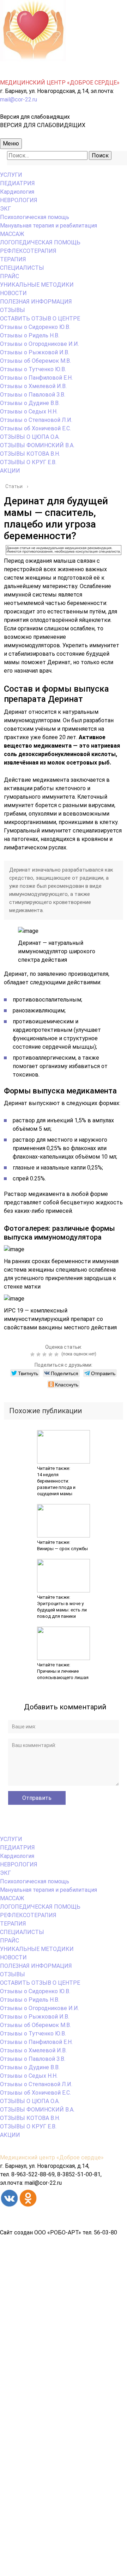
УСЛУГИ (11, 175)
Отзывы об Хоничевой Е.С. (35, 428)
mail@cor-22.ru (19, 99)
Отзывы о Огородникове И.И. (40, 344)
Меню (11, 144)
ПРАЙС (10, 276)
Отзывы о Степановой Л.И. (36, 420)
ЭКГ (5, 209)
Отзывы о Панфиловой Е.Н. (36, 378)
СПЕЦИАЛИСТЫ (22, 268)
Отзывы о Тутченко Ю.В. (33, 369)
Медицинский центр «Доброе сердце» (52, 2157)
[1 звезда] (33, 1354)
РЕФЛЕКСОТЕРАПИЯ (28, 251)
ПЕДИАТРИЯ (17, 183)
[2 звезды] (39, 1354)
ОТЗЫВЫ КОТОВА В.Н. (30, 454)
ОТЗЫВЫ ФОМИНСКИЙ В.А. (37, 445)
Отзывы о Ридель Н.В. (30, 335)
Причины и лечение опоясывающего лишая (63, 1674)
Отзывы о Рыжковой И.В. (35, 352)
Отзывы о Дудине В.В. (30, 403)
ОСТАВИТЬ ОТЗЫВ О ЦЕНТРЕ (40, 319)
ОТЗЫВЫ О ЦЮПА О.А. (30, 437)
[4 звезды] (51, 1354)
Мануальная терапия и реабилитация (49, 226)
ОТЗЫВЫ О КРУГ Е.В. (28, 462)
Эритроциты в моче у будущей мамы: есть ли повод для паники (62, 1610)
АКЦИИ (10, 471)
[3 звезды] (45, 1354)
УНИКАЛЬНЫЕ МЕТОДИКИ (37, 285)
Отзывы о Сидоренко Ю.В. (35, 327)
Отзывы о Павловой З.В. (33, 395)
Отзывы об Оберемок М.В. (35, 361)
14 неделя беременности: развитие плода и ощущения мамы (56, 1484)
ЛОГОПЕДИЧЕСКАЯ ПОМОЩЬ (40, 242)
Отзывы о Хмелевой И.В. (33, 386)
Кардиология (17, 192)
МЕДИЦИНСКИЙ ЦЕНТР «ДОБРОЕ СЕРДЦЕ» (60, 83)
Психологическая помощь (35, 217)
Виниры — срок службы (62, 1549)
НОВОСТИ (13, 293)
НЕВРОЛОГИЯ (19, 200)
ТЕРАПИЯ (13, 259)
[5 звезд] (57, 1354)
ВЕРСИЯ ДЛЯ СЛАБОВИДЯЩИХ (43, 125)
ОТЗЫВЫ (13, 310)
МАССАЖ (12, 234)
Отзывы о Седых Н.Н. (29, 411)
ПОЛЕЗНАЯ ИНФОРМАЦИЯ (36, 302)
